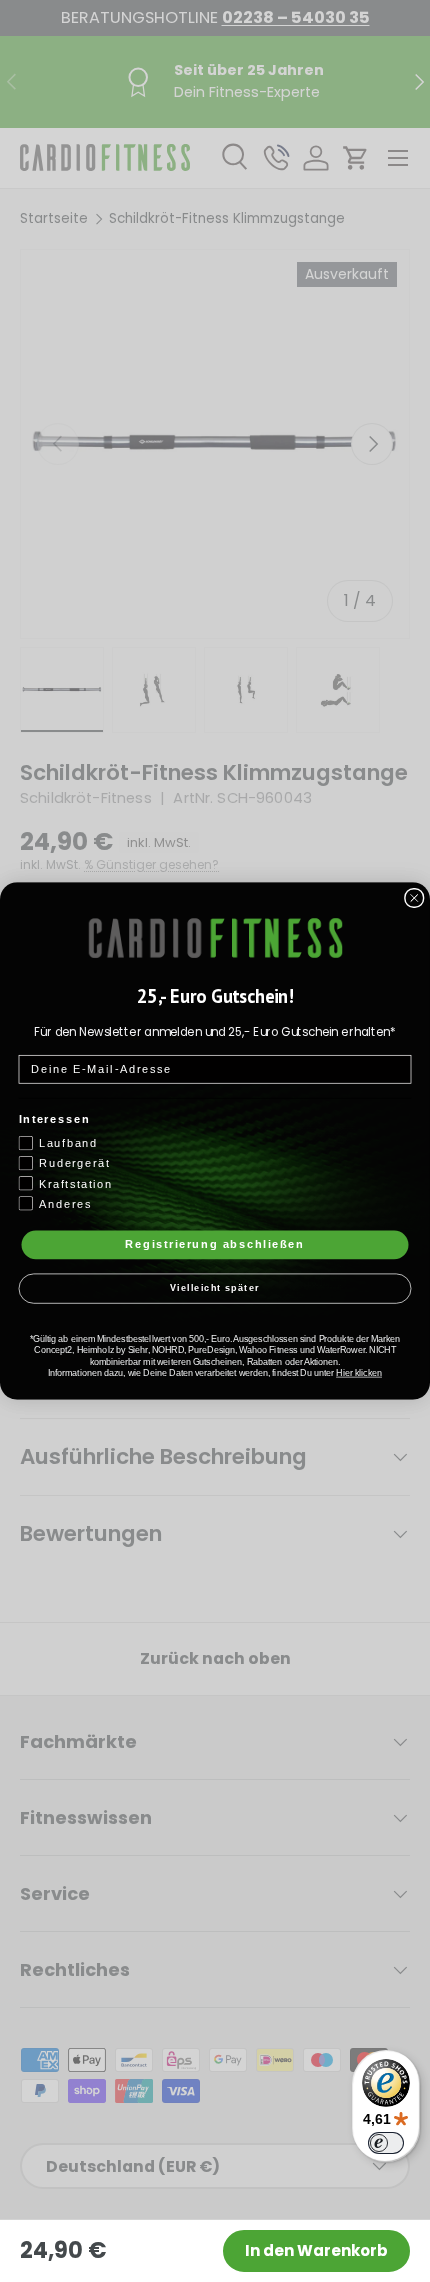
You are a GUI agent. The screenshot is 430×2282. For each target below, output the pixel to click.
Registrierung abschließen (215, 1244)
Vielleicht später (215, 1289)
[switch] (386, 2143)
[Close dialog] (414, 898)
